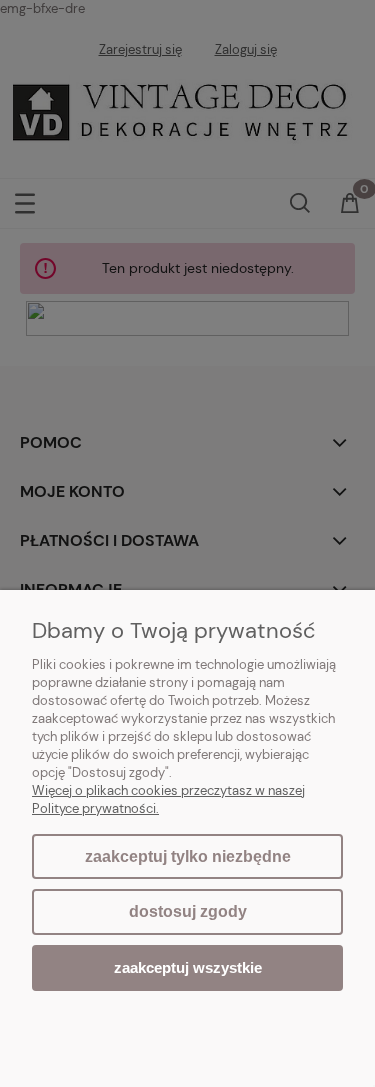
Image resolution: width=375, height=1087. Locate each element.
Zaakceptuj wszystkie (188, 967)
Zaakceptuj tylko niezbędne (188, 856)
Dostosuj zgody (188, 911)
